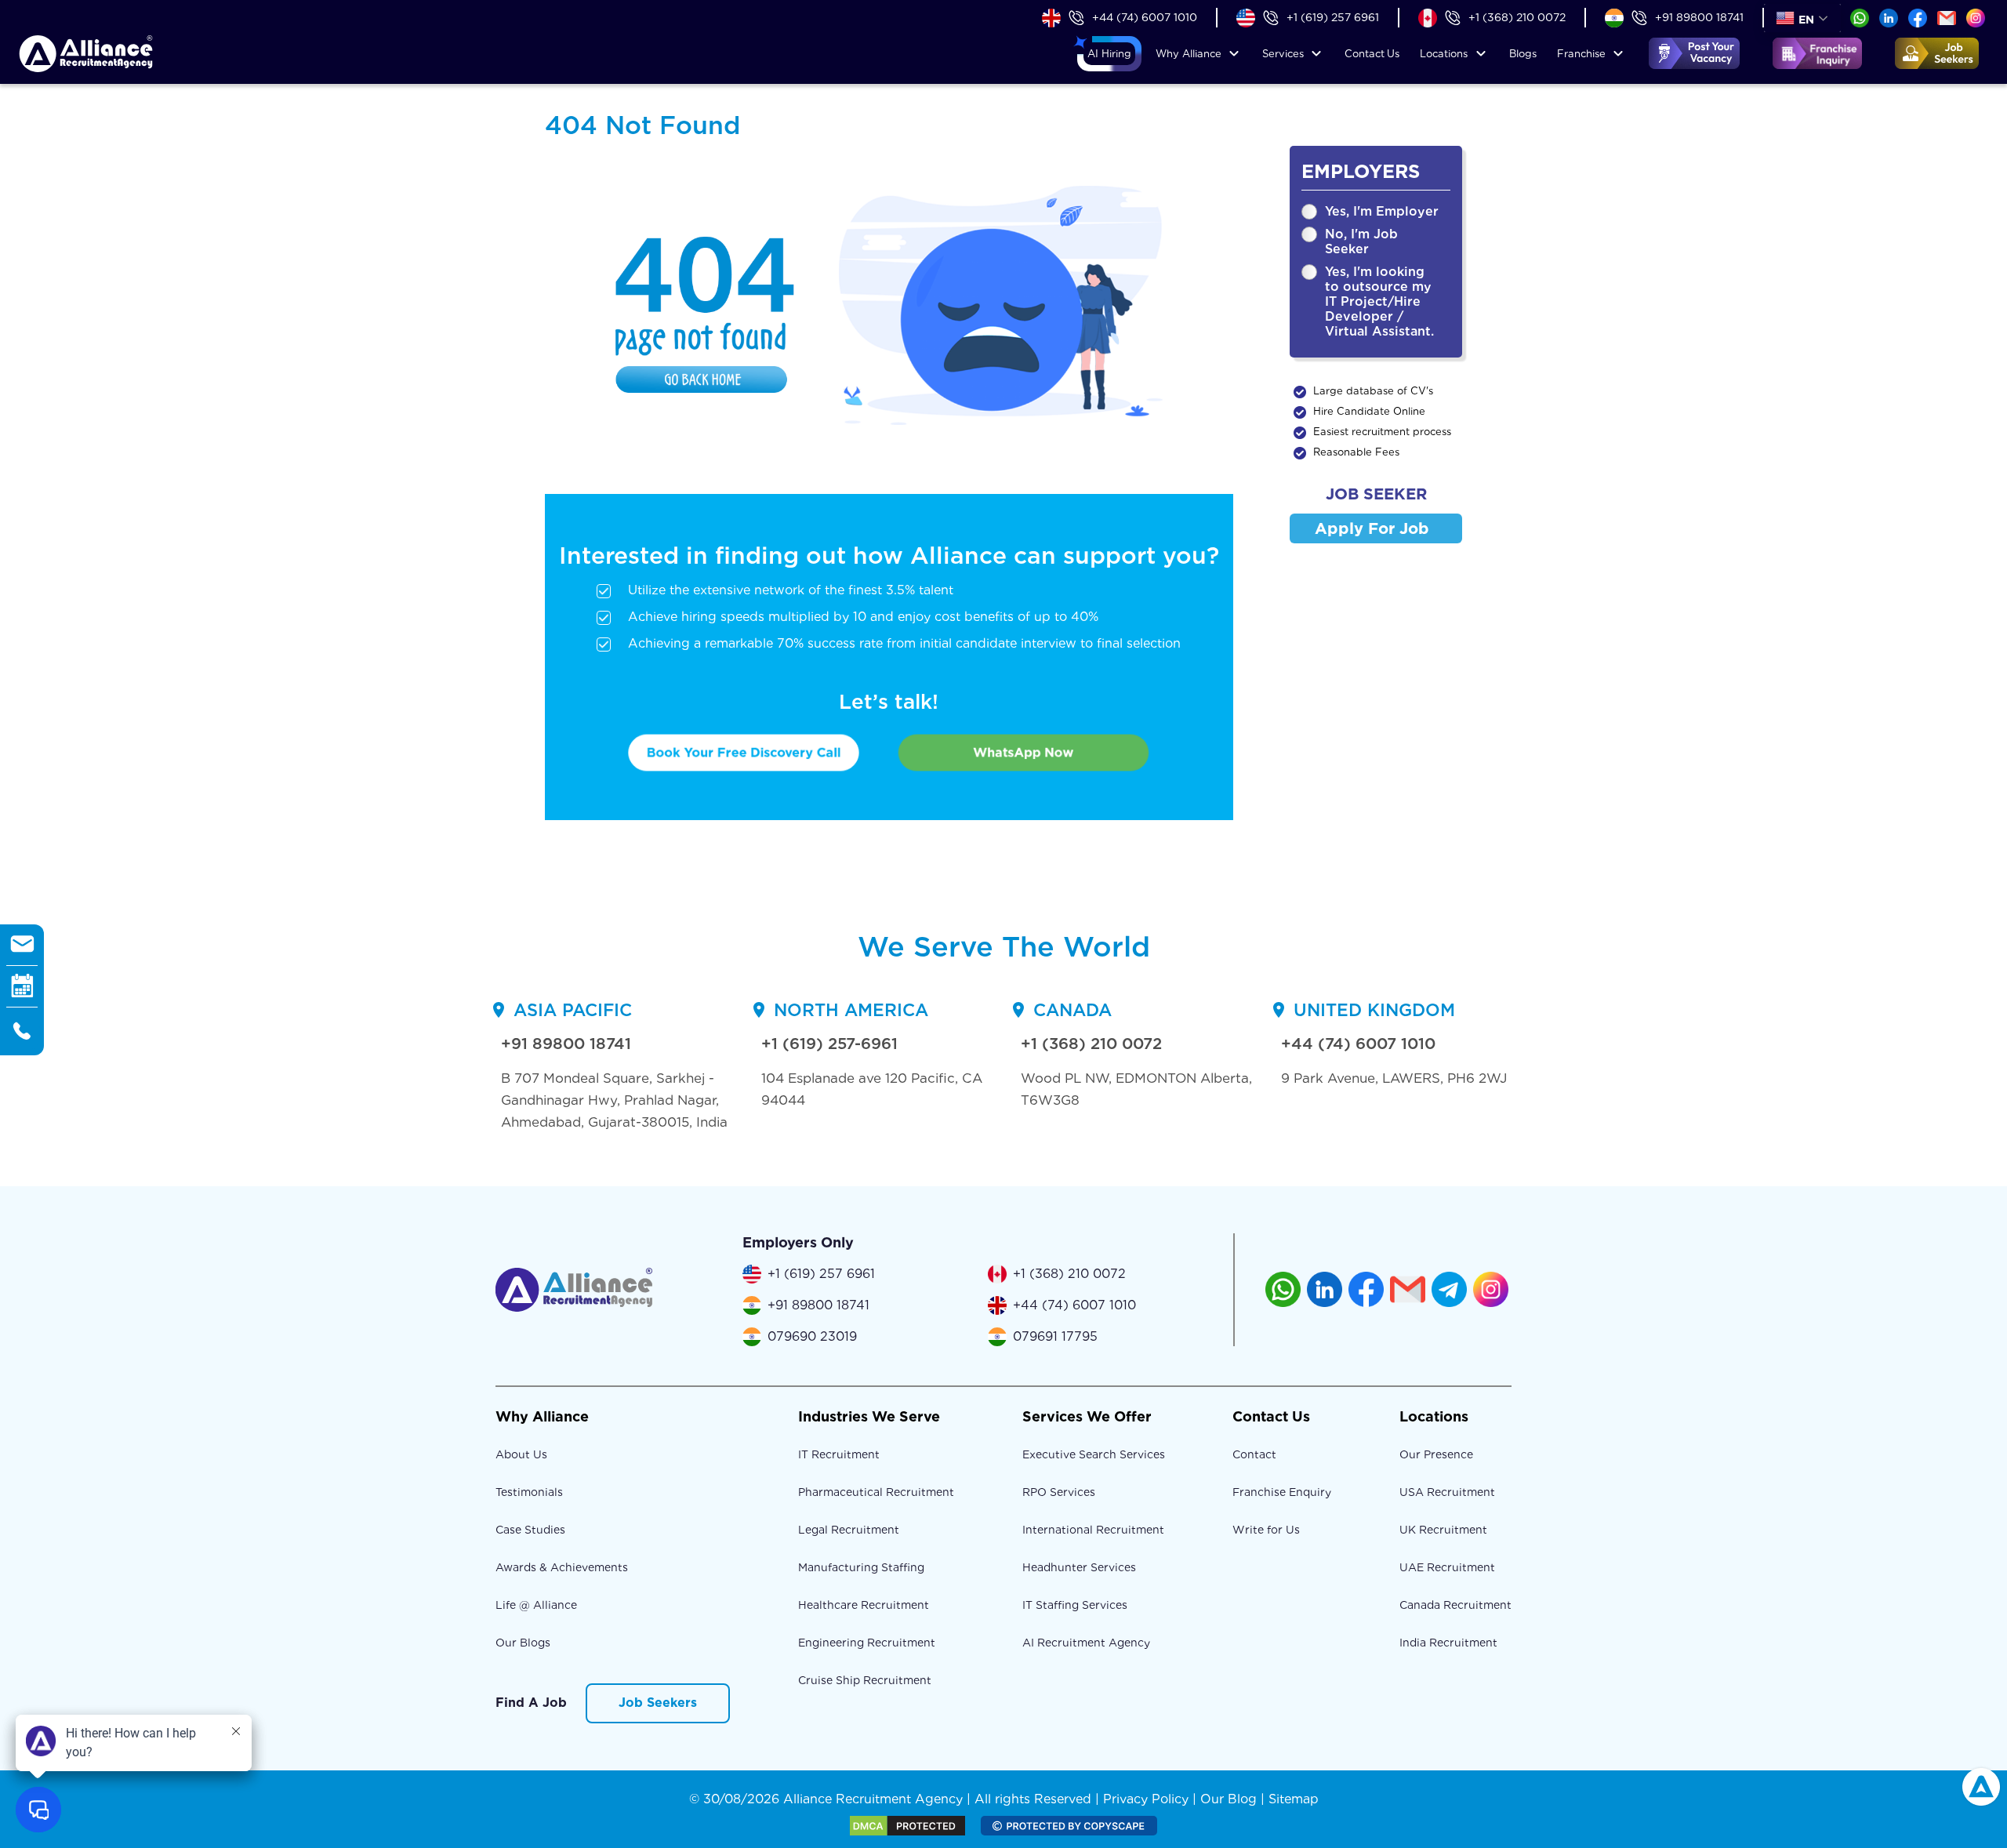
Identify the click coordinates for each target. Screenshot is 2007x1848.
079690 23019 (812, 1336)
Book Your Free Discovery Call (743, 752)
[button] (1109, 54)
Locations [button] (1444, 54)
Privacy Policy (1146, 1799)
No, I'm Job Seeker (1361, 241)
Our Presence (1436, 1454)
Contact (1372, 54)
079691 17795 (1055, 1336)
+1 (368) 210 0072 (1517, 17)
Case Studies (530, 1530)
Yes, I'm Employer (1382, 211)
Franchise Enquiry (1282, 1492)
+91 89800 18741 (1699, 17)
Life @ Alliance (536, 1605)
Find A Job (531, 1703)
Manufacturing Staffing (861, 1567)
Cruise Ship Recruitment (865, 1680)
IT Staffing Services (1075, 1605)
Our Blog (1229, 1799)
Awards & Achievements (562, 1567)
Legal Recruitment (849, 1530)
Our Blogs (523, 1643)
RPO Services (1059, 1492)
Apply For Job (1372, 528)
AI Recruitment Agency (1086, 1643)
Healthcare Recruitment (864, 1605)
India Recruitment (1448, 1643)
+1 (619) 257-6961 (829, 1044)
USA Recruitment (1447, 1492)
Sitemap (1294, 1799)
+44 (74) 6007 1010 (1145, 17)
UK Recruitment (1443, 1530)
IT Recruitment (839, 1454)
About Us (521, 1454)
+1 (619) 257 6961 (1333, 17)
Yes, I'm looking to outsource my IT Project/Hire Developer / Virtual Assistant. (1379, 301)
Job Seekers (658, 1703)
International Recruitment (1093, 1530)
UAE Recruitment (1447, 1567)
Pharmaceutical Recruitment (876, 1492)
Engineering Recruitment (867, 1643)
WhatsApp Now (1023, 752)
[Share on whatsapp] (1860, 17)
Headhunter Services (1079, 1567)
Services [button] (1283, 54)
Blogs (1523, 54)
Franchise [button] (1581, 54)
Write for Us (1266, 1530)
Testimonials (529, 1492)
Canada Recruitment (1455, 1605)
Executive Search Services (1094, 1454)
